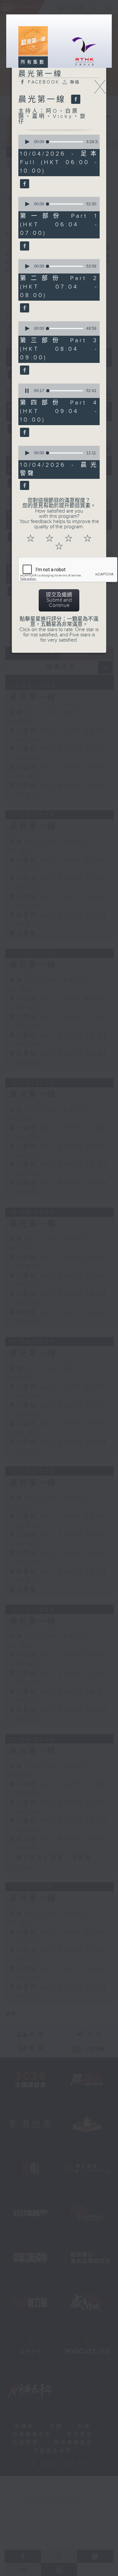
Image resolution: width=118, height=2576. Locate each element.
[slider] (65, 142)
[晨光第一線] (75, 100)
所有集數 (33, 62)
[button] (27, 142)
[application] (58, 142)
